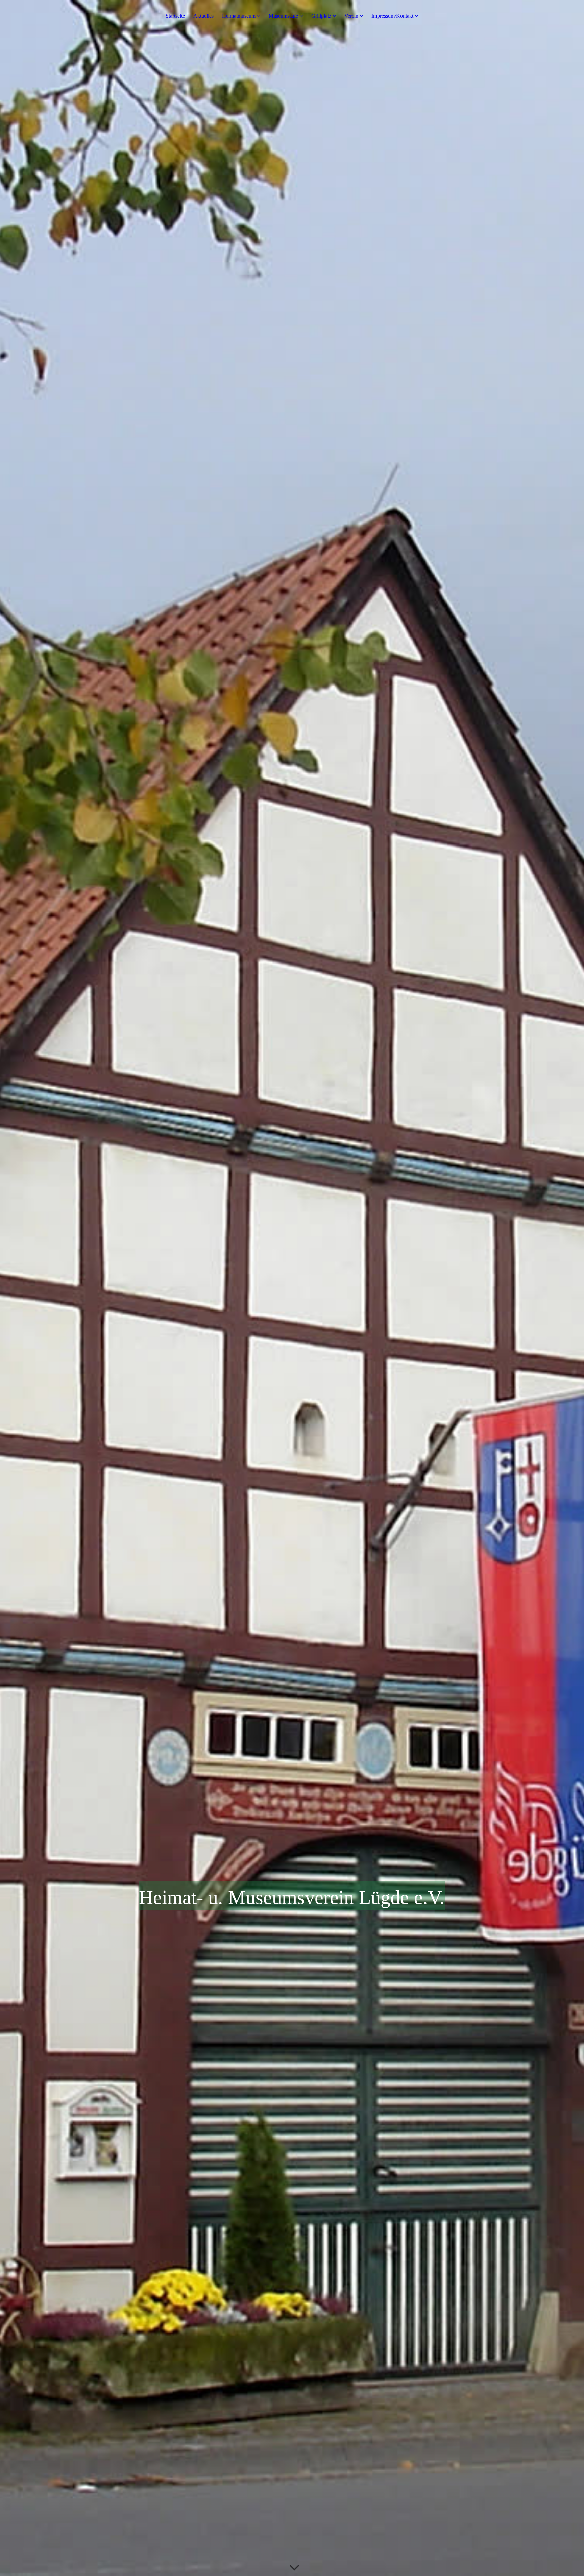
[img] (292, 1288)
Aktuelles (203, 16)
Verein (351, 16)
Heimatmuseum (239, 16)
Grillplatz (321, 16)
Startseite (175, 16)
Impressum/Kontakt (392, 16)
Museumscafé (283, 16)
